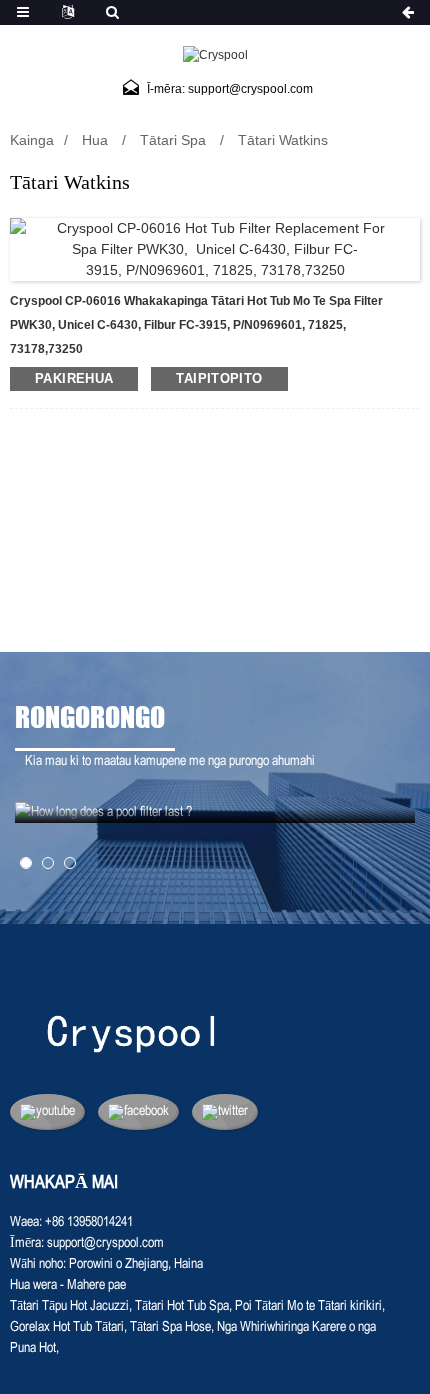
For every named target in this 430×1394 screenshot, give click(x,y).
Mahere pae (96, 1285)
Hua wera (33, 1285)
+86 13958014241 (89, 1222)
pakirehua (74, 378)
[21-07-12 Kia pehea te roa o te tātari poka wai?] (215, 812)
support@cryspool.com (105, 1243)
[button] (26, 863)
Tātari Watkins (283, 140)
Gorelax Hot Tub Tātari (67, 1327)
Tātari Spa (173, 140)
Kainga (32, 140)
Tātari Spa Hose (170, 1327)
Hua (95, 140)
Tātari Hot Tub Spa (182, 1306)
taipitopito (219, 378)
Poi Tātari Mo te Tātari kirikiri (308, 1306)
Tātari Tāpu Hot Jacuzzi (69, 1306)
